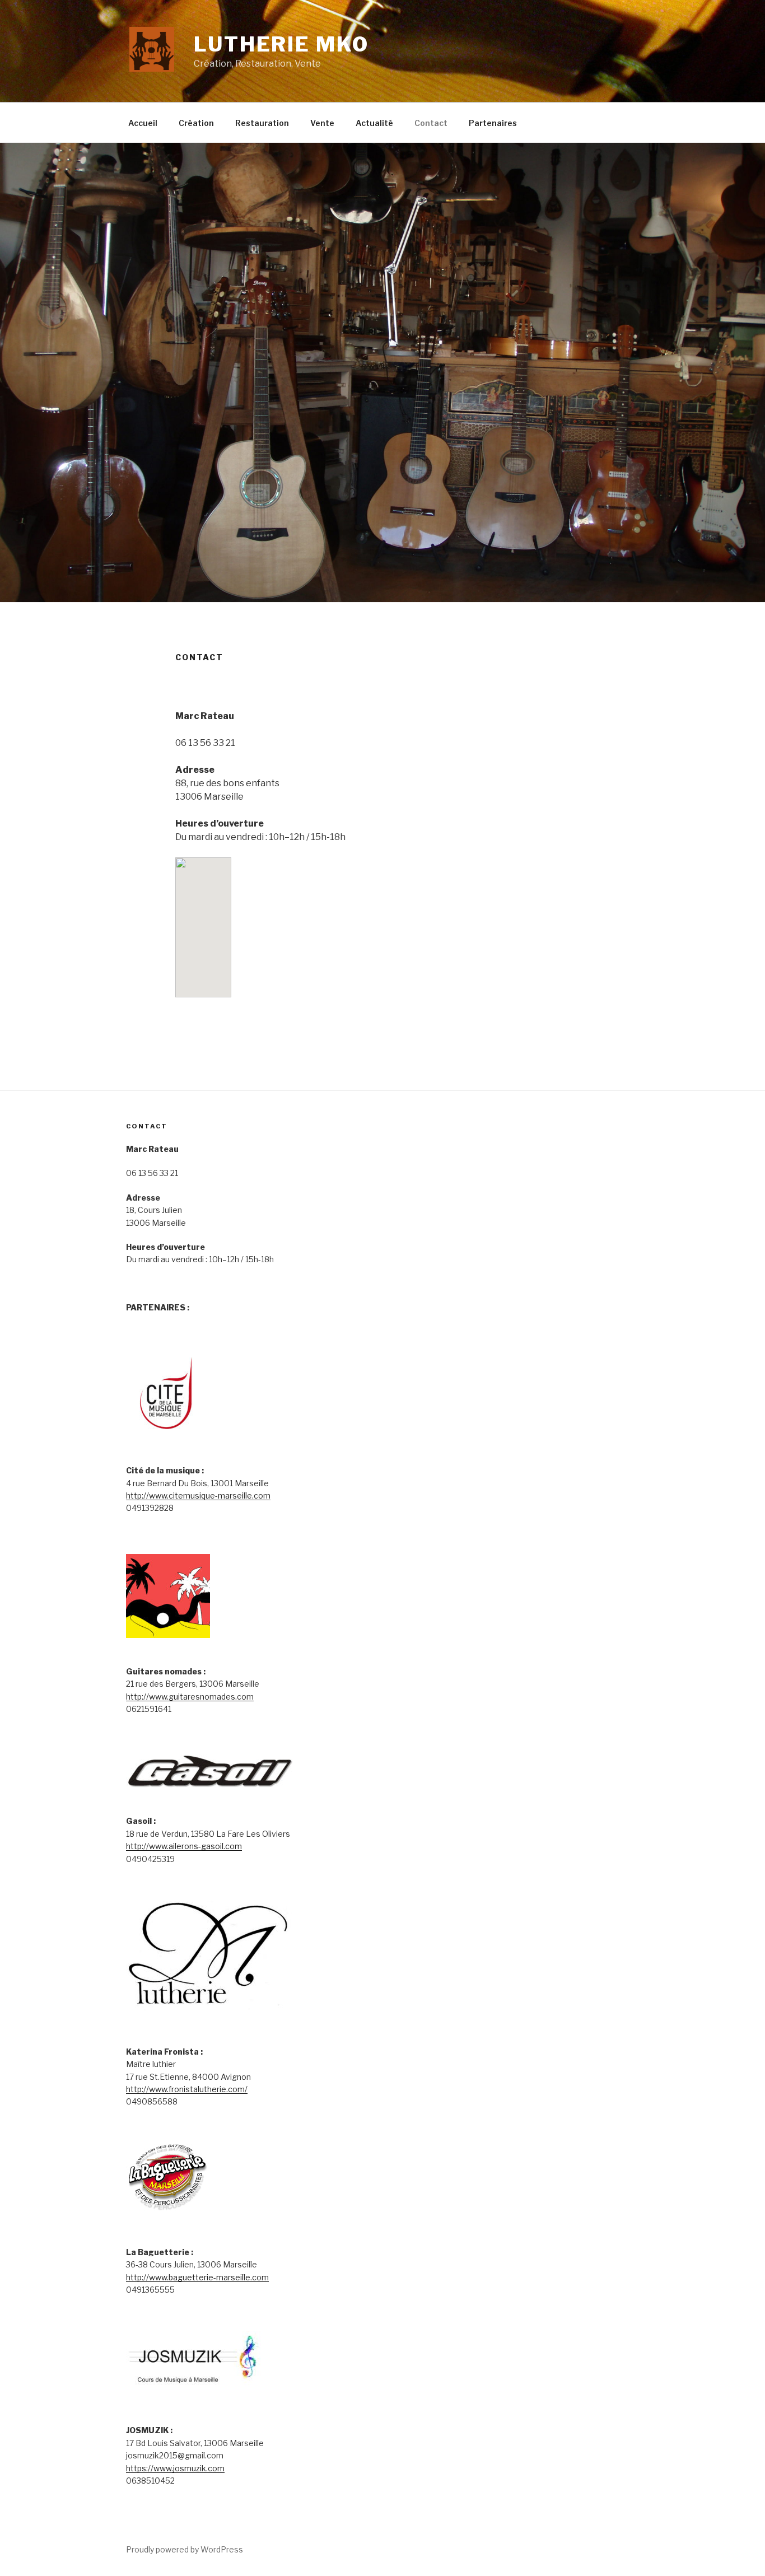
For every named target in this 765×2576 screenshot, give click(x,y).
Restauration (262, 123)
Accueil (143, 123)
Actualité (374, 123)
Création (196, 123)
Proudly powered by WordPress (185, 2549)
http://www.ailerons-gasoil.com (184, 1846)
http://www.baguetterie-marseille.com (197, 2277)
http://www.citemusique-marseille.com (198, 1495)
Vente (322, 123)
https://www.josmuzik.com (175, 2468)
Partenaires (493, 123)
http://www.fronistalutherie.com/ (187, 2089)
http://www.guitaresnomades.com (190, 1697)
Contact (431, 123)
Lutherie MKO (281, 44)
